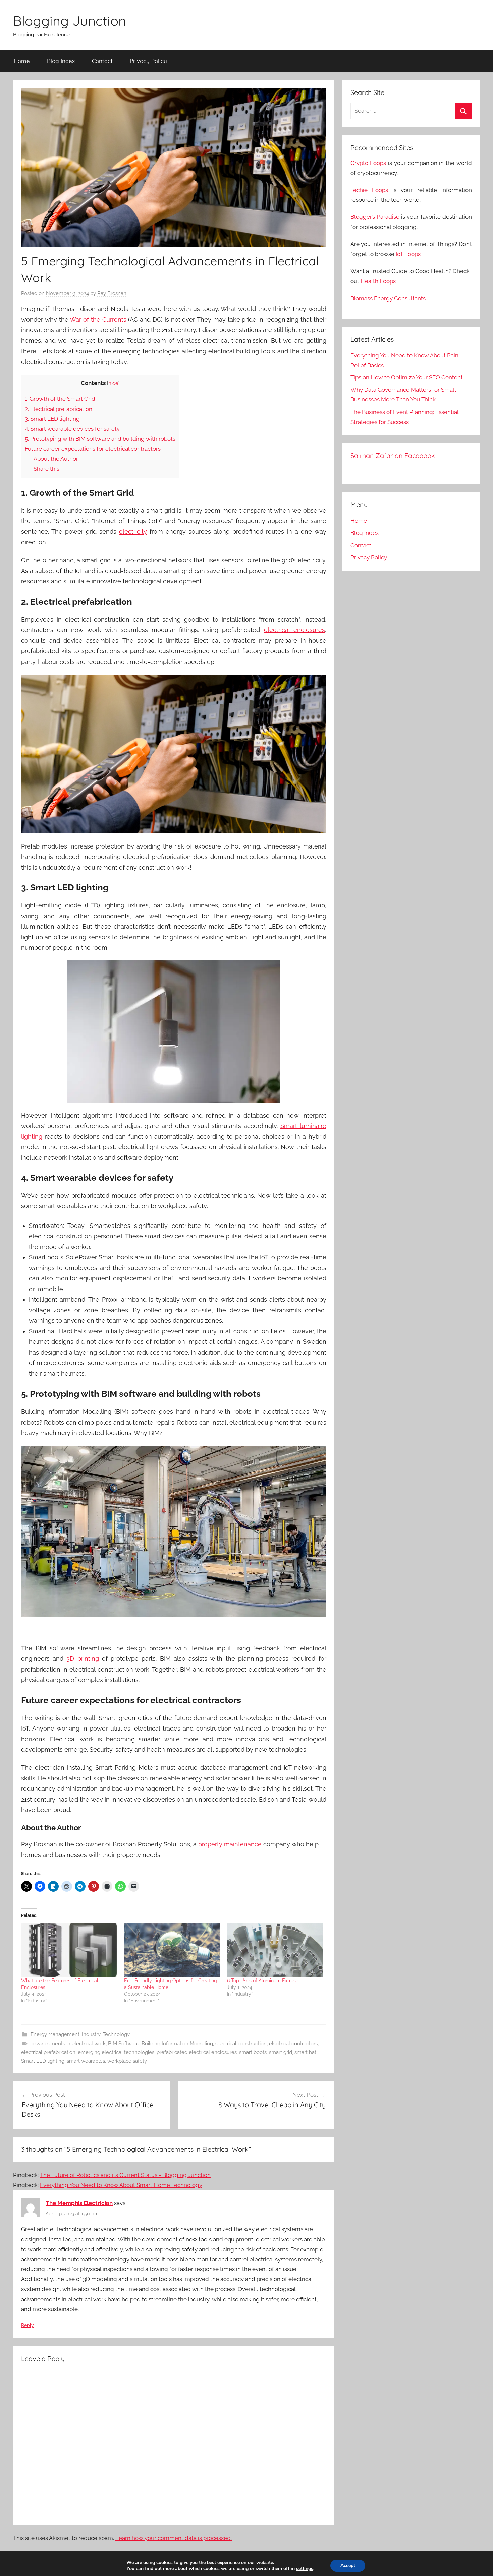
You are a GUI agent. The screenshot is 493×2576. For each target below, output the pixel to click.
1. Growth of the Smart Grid (60, 399)
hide (113, 383)
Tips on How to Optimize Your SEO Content (407, 377)
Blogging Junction (70, 21)
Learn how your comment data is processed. (174, 2538)
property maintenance (230, 1844)
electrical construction (241, 2044)
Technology (116, 2034)
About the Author (56, 459)
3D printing (83, 1659)
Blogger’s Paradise (375, 217)
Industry (91, 2034)
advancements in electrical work (68, 2044)
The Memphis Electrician (79, 2203)
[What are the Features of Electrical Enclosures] (69, 1950)
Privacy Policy (148, 61)
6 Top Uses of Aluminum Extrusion (265, 1981)
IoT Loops (408, 254)
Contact (102, 61)
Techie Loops (369, 190)
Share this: (47, 469)
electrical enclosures (294, 630)
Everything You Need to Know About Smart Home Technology (121, 2185)
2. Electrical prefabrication (59, 409)
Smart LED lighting (43, 2061)
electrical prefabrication (48, 2052)
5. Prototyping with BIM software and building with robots (100, 439)
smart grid (281, 2052)
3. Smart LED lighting (52, 419)
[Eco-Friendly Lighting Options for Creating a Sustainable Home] (172, 1950)
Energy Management (55, 2034)
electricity (133, 532)
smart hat (305, 2052)
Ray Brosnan (112, 293)
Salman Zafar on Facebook (393, 456)
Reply (28, 2325)
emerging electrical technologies (116, 2052)
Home (22, 61)
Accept (348, 2565)
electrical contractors (293, 2044)
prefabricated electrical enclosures (197, 2052)
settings (305, 2569)
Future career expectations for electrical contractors (93, 449)
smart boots (253, 2052)
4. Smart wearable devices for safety (72, 429)
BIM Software (124, 2044)
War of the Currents (98, 320)
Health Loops (378, 281)
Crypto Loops (368, 163)
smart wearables (86, 2061)
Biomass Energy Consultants (388, 298)
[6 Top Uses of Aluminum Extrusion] (275, 1950)
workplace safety (127, 2061)
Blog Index (61, 61)
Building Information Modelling (177, 2044)
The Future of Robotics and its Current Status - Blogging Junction (125, 2175)
